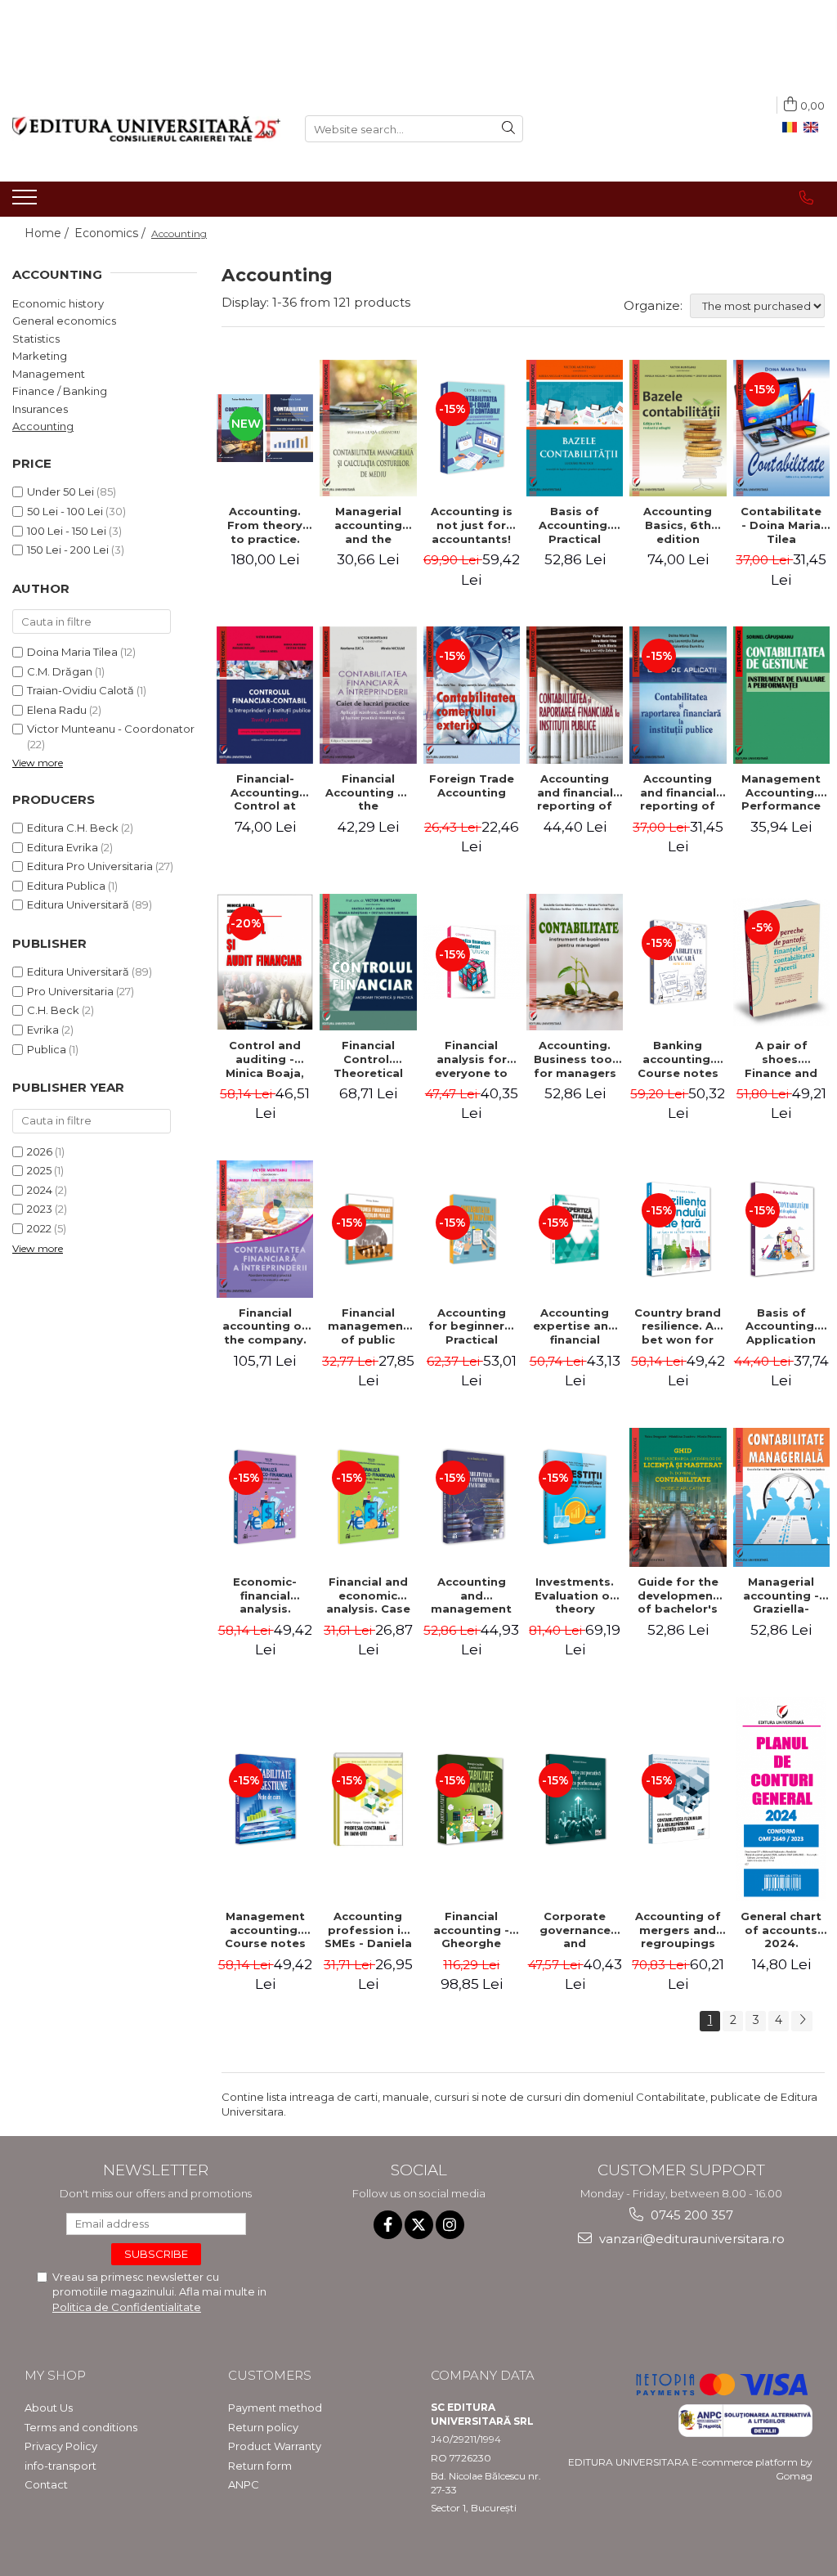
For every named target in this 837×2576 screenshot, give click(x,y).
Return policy (263, 2427)
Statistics (36, 339)
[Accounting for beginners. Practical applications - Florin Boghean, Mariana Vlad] (472, 1230)
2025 (39, 1170)
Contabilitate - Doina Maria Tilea (781, 525)
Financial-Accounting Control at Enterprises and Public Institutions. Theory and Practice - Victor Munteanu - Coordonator (265, 792)
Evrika (43, 1030)
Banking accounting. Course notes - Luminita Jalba (678, 1059)
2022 (39, 1228)
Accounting (43, 426)
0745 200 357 (690, 2215)
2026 (40, 1151)
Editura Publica (66, 886)
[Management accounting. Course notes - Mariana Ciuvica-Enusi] (265, 1799)
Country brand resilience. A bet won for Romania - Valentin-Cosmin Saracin (678, 1326)
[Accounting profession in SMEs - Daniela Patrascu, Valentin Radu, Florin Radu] (368, 1799)
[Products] (27, 202)
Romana (793, 128)
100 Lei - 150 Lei (67, 531)
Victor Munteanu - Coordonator (111, 729)
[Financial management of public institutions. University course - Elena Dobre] (368, 1230)
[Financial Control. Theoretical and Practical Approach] (368, 962)
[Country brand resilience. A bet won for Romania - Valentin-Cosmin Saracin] (678, 1229)
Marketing (40, 356)
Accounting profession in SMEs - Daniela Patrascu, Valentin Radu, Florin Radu (368, 1930)
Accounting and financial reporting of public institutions (575, 792)
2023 (40, 1209)
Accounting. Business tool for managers (575, 1059)
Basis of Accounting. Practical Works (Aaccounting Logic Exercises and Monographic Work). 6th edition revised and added (575, 525)
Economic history (58, 303)
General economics (64, 321)
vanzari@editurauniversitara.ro (690, 2239)
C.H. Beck (53, 1010)
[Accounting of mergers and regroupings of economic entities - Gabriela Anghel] (678, 1799)
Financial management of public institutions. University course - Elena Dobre (368, 1326)
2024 (40, 1190)
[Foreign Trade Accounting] (472, 695)
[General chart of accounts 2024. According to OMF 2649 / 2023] (781, 1799)
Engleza (814, 128)
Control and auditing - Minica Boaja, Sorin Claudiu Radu (265, 1059)
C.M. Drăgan (60, 671)
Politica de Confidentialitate (127, 2307)
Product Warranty (275, 2446)
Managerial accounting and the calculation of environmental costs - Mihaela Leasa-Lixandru (368, 525)
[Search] (508, 129)
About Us (49, 2408)
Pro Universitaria (70, 991)
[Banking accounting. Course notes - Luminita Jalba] (678, 962)
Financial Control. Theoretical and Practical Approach (368, 1059)
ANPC (244, 2484)
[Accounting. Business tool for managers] (575, 962)
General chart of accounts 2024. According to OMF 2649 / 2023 (781, 1930)
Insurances (40, 409)
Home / (48, 233)
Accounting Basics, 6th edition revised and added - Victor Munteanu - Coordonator (678, 525)
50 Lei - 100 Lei (65, 511)
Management (49, 374)
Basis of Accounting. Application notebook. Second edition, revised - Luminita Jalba (781, 1326)
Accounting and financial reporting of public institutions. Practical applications (678, 792)
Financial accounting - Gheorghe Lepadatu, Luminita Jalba (471, 1930)
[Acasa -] (146, 129)
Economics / (112, 233)
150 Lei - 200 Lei (68, 550)
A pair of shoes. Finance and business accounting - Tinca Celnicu (781, 1059)
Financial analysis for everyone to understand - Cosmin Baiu (472, 1059)
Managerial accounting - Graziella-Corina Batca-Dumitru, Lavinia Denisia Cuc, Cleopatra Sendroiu (781, 1595)
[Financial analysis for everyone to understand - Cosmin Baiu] (472, 962)
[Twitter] (419, 2225)
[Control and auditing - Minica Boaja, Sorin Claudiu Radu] (265, 962)
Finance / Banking (60, 391)
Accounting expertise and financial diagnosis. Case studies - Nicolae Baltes (575, 1326)
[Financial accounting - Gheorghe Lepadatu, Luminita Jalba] (472, 1799)
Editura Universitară (78, 904)
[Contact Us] (806, 198)
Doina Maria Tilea (72, 652)
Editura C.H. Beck (73, 828)
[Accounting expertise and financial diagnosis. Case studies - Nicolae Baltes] (575, 1230)
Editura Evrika (63, 847)
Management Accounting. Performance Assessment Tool (781, 792)
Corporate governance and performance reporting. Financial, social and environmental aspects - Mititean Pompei (575, 1930)
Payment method (275, 2408)
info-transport (60, 2466)
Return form (260, 2466)
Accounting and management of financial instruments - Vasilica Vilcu (472, 1595)
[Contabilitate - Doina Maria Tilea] (781, 428)
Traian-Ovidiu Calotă (81, 690)
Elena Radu (57, 710)
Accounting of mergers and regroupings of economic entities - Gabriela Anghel (678, 1930)
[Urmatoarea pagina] (802, 2021)
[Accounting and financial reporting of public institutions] (575, 695)
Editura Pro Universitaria (90, 866)
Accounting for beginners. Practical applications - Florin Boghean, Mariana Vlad (471, 1326)
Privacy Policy (61, 2446)
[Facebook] (388, 2225)
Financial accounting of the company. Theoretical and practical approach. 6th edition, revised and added (265, 1326)
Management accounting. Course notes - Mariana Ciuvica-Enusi (265, 1930)
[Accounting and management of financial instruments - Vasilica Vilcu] (472, 1497)
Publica (47, 1049)
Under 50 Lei (60, 491)
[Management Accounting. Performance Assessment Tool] (781, 695)
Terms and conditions (81, 2427)
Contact (46, 2484)
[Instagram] (450, 2225)
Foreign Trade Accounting (472, 785)
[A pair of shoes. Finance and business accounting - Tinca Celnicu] (781, 962)
